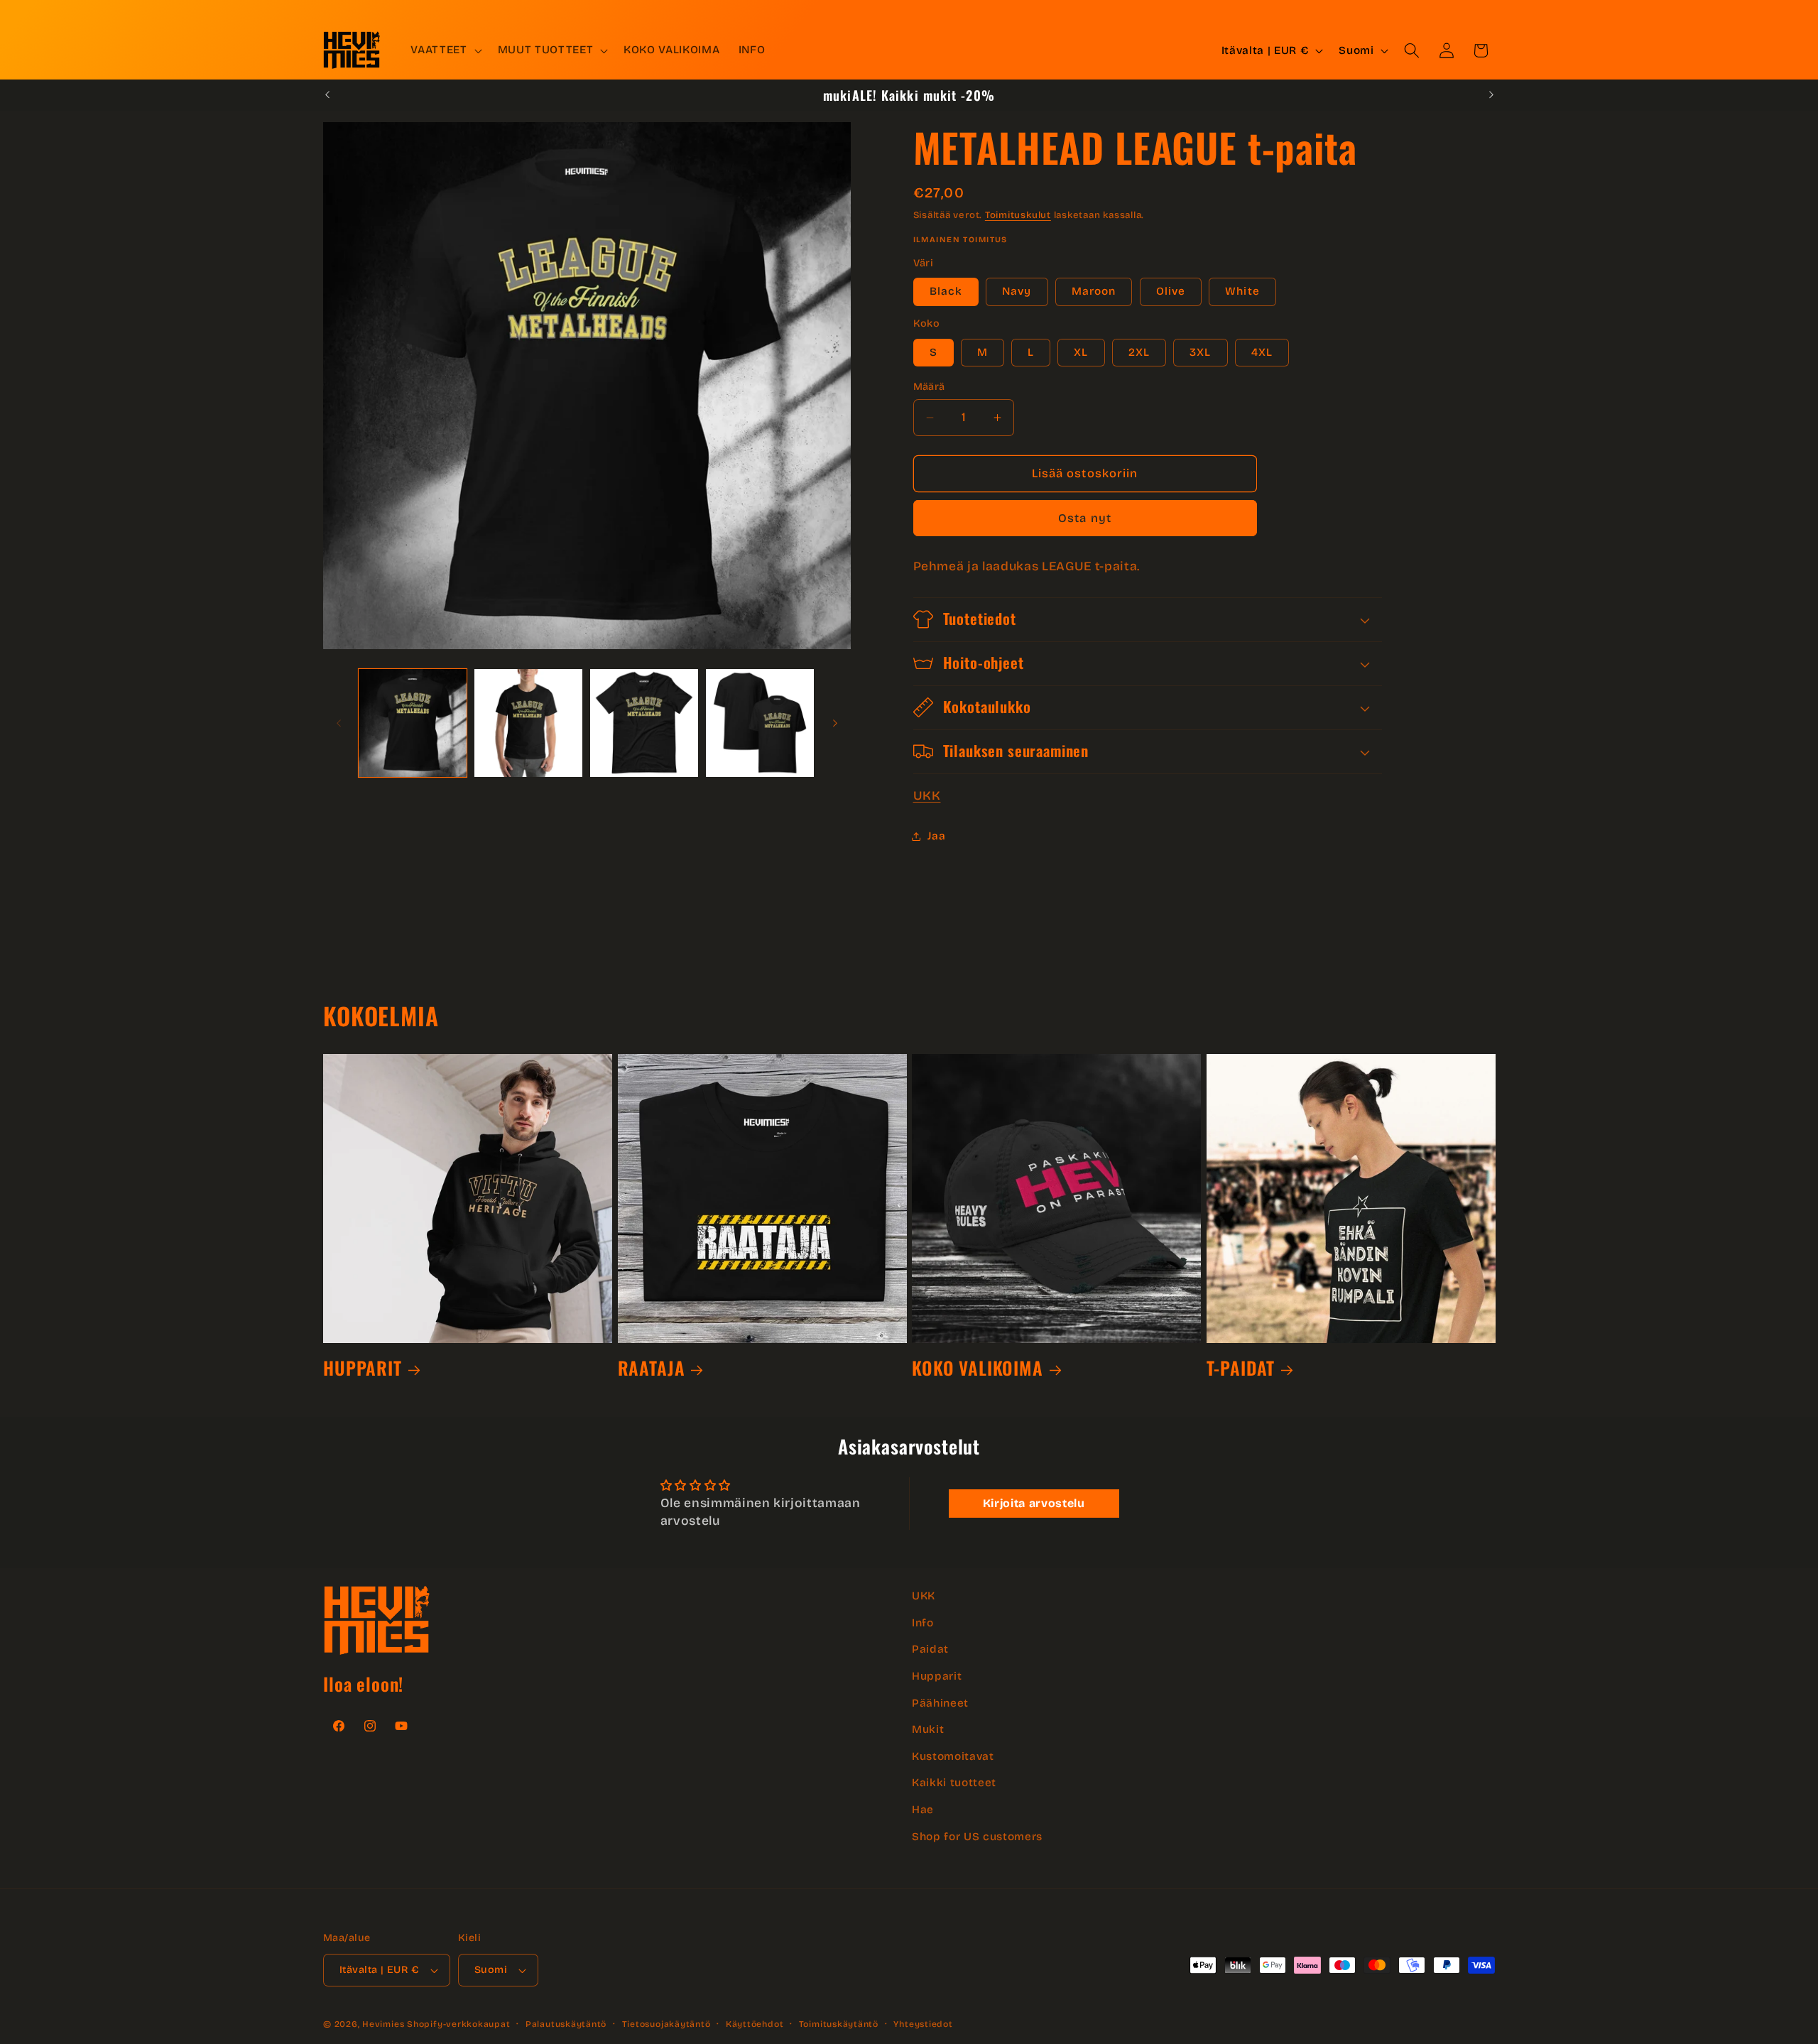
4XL (1262, 352)
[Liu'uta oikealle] (835, 723)
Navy (1017, 291)
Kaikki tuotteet (954, 1783)
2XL (1139, 352)
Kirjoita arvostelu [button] (1034, 1503)
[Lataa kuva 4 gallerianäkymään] (760, 723)
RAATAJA (652, 1368)
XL (1081, 352)
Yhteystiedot (923, 2024)
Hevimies (383, 2024)
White (1242, 291)
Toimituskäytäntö (839, 2024)
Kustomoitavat (953, 1756)
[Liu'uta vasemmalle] (339, 723)
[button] (445, 50)
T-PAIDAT (1241, 1368)
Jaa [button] (937, 836)
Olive (1171, 291)
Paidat (930, 1649)
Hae (923, 1810)
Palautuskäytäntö (566, 2024)
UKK (927, 796)
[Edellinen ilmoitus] (327, 95)
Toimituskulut (1018, 215)
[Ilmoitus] (1491, 95)
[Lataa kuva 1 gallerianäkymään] (413, 723)
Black (946, 291)
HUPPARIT (363, 1368)
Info (923, 1622)
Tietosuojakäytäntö (666, 2024)
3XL (1200, 352)
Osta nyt (1085, 518)
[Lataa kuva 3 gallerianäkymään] (644, 723)
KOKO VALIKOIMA (978, 1368)
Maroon (1094, 291)
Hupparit (937, 1676)
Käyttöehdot (755, 2024)
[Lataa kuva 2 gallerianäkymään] (528, 723)
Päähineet (940, 1702)
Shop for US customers (977, 1836)
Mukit (928, 1729)
